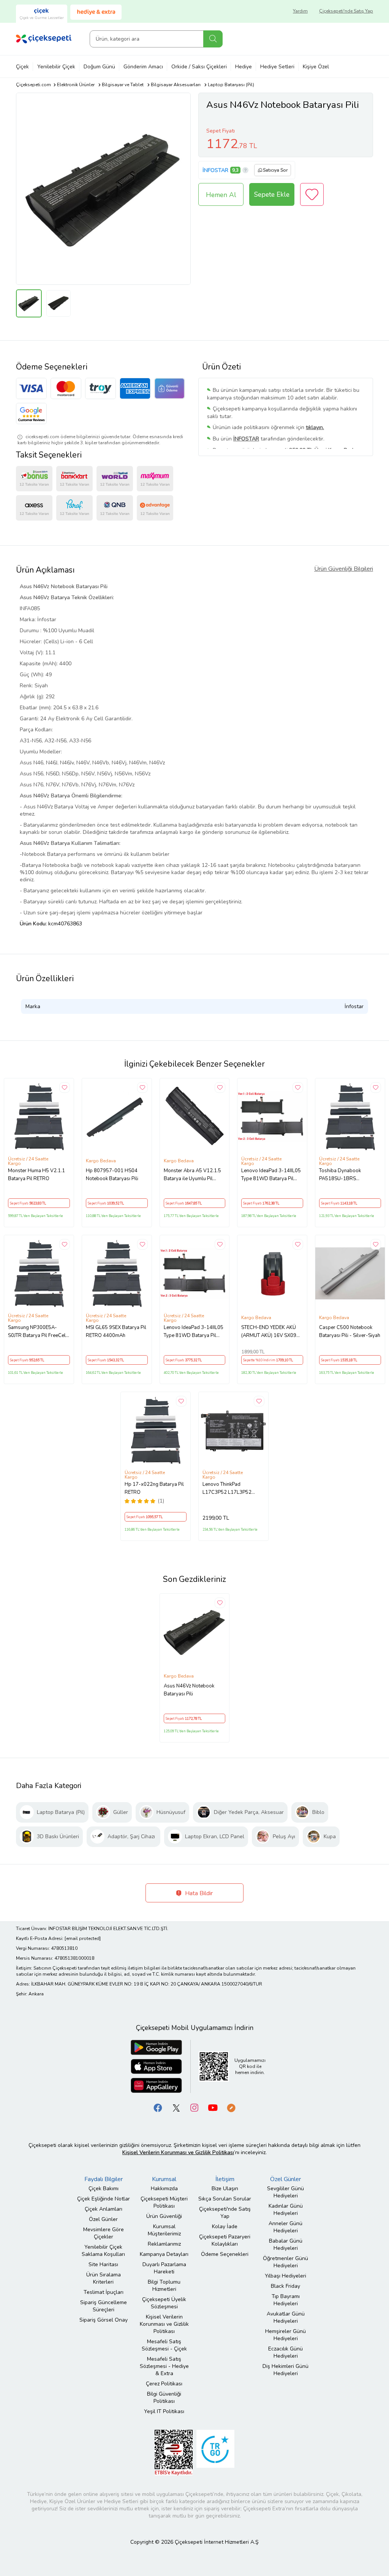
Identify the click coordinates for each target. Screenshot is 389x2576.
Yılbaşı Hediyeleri (285, 2276)
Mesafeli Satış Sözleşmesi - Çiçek (164, 2345)
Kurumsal (164, 2179)
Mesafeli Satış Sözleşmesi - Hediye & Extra (164, 2366)
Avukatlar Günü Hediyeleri (286, 2317)
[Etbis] (174, 2452)
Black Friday (285, 2286)
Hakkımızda (164, 2188)
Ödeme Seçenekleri (225, 2254)
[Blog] (231, 2108)
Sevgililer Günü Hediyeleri (285, 2192)
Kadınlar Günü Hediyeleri (286, 2210)
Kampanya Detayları (164, 2254)
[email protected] (83, 1938)
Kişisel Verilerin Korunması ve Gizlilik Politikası (164, 2324)
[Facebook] (158, 2108)
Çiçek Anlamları (104, 2209)
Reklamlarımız (164, 2244)
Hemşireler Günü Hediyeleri (285, 2335)
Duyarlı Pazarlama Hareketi (164, 2268)
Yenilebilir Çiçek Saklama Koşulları (103, 2251)
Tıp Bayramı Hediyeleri (286, 2300)
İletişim (225, 2179)
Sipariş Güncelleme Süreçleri (104, 2306)
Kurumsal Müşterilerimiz (164, 2230)
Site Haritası (103, 2264)
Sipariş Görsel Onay (104, 2320)
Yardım (300, 11)
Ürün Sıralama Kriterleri (104, 2278)
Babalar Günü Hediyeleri (286, 2245)
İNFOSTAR (215, 170)
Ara (213, 39)
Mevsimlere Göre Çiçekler (104, 2233)
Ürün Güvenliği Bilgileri (344, 569)
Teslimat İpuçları (104, 2292)
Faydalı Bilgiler (104, 2179)
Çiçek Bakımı (104, 2188)
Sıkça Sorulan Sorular (225, 2199)
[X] (176, 2108)
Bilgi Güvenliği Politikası (164, 2398)
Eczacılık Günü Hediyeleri (285, 2352)
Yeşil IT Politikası (164, 2411)
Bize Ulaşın (225, 2188)
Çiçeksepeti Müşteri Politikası (164, 2202)
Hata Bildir (198, 1893)
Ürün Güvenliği (164, 2216)
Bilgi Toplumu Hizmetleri (164, 2286)
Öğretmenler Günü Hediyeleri (285, 2262)
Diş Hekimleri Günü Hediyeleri (285, 2370)
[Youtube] (213, 2108)
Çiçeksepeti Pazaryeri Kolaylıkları (225, 2240)
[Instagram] (194, 2108)
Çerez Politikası (164, 2384)
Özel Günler (103, 2219)
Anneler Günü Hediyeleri (285, 2227)
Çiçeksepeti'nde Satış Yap (346, 11)
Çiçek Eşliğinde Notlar (104, 2199)
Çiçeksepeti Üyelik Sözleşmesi (164, 2303)
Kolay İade (225, 2226)
